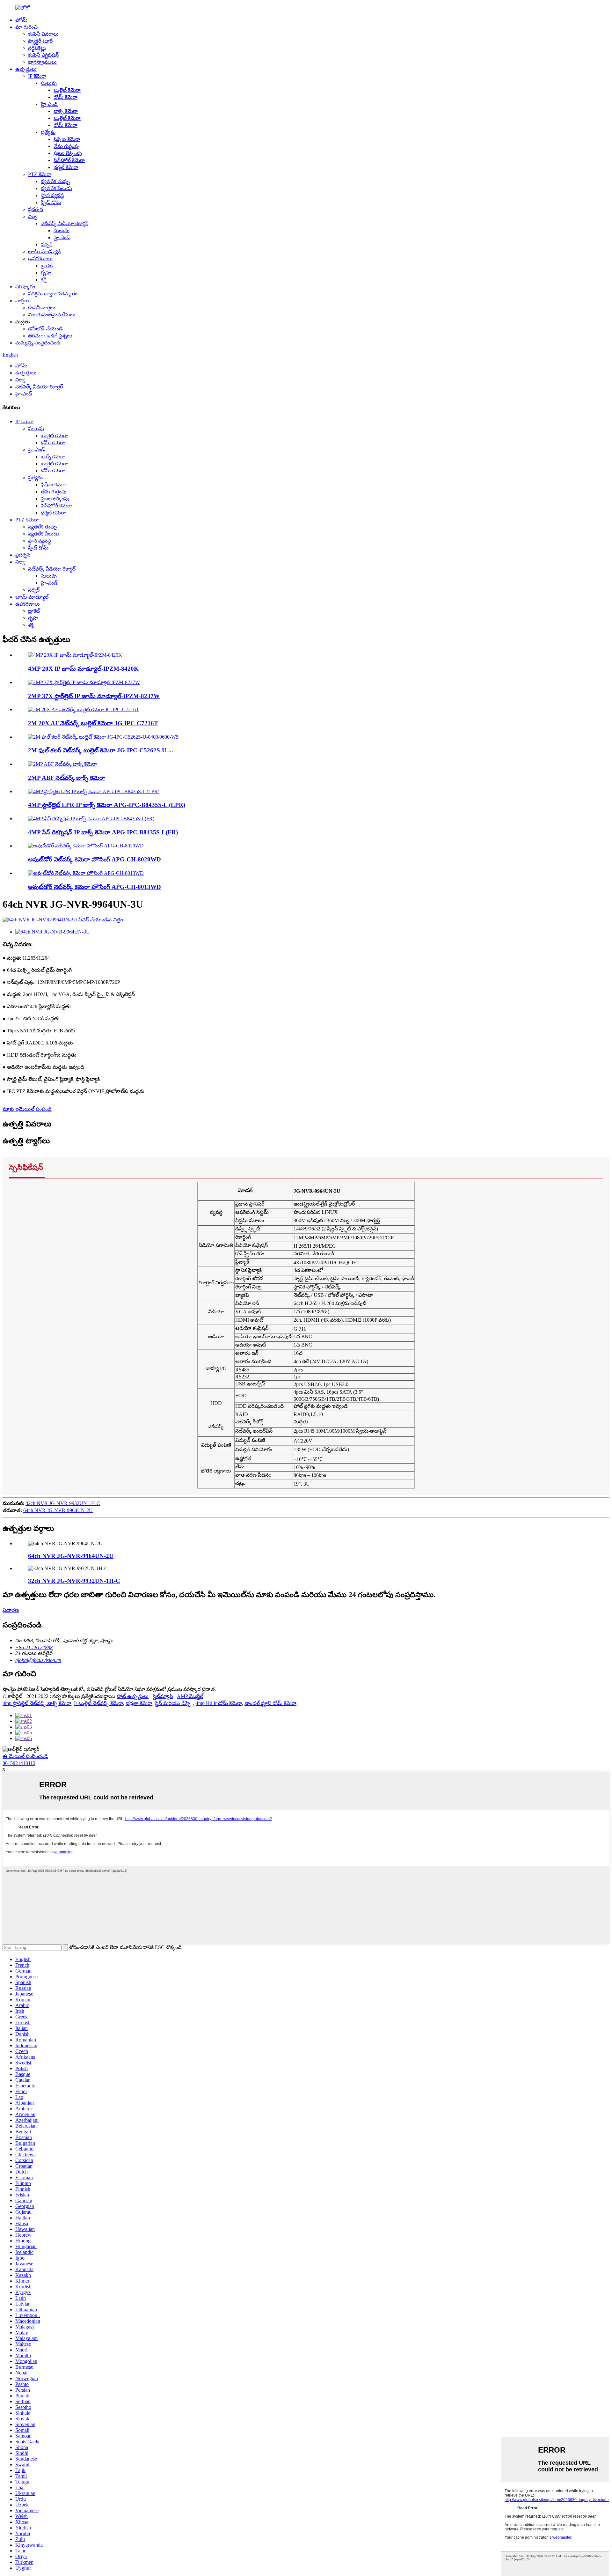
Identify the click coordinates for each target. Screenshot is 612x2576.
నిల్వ (33, 216)
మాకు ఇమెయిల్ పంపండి (27, 1109)
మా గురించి (26, 27)
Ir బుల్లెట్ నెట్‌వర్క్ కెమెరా (98, 1703)
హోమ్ (21, 20)
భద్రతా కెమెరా (139, 1703)
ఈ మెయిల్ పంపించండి (25, 1756)
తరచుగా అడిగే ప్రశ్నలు (50, 336)
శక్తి (44, 280)
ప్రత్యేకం (48, 132)
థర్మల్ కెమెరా (66, 167)
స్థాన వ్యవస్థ (52, 195)
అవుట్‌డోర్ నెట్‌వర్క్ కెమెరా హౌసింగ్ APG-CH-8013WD (95, 887)
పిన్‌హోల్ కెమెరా (69, 160)
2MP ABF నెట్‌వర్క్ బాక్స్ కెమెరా (67, 778)
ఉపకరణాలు (40, 258)
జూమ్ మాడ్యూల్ (45, 251)
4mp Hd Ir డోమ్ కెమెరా (219, 1703)
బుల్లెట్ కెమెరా (67, 90)
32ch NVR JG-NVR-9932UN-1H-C (63, 1503)
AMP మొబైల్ (190, 1696)
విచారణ (11, 1610)
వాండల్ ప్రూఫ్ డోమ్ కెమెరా (270, 1703)
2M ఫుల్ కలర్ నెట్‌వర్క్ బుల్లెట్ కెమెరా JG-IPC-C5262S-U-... (101, 750)
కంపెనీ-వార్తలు (42, 308)
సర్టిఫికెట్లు (37, 48)
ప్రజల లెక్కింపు (68, 153)
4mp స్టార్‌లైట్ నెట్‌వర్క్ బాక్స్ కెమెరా (37, 1703)
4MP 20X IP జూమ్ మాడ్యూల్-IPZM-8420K (83, 669)
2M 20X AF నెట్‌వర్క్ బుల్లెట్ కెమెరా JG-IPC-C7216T (93, 723)
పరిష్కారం (25, 287)
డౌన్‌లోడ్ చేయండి (45, 329)
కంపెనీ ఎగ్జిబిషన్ (43, 55)
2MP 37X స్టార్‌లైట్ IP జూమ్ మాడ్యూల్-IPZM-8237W (94, 696)
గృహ (46, 273)
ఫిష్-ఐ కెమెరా (67, 139)
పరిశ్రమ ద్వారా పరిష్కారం (53, 294)
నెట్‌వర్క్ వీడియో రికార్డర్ (65, 223)
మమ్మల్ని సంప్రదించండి (38, 343)
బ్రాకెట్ (47, 266)
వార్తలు (22, 301)
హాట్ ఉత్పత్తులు (133, 1696)
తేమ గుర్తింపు (66, 146)
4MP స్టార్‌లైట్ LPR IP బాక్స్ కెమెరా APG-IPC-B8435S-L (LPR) (107, 805)
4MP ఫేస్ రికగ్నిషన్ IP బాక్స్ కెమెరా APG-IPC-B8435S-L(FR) (103, 832)
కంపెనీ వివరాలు (43, 34)
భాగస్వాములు (42, 62)
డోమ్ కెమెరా (66, 97)
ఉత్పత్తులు (26, 69)
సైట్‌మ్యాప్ (163, 1696)
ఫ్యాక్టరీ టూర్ (40, 41)
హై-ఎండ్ (49, 104)
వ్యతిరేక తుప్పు (55, 181)
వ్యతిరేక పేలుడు (56, 188)
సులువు (49, 83)
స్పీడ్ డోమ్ (51, 202)
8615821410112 (19, 1763)
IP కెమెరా (37, 76)
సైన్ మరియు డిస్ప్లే (174, 1703)
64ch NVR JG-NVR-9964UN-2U (58, 1510)
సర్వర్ (47, 244)
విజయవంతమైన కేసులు (52, 315)
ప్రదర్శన (36, 209)
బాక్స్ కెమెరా (66, 111)
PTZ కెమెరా (40, 174)
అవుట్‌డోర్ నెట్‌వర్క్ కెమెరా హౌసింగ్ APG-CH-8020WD (95, 859)
